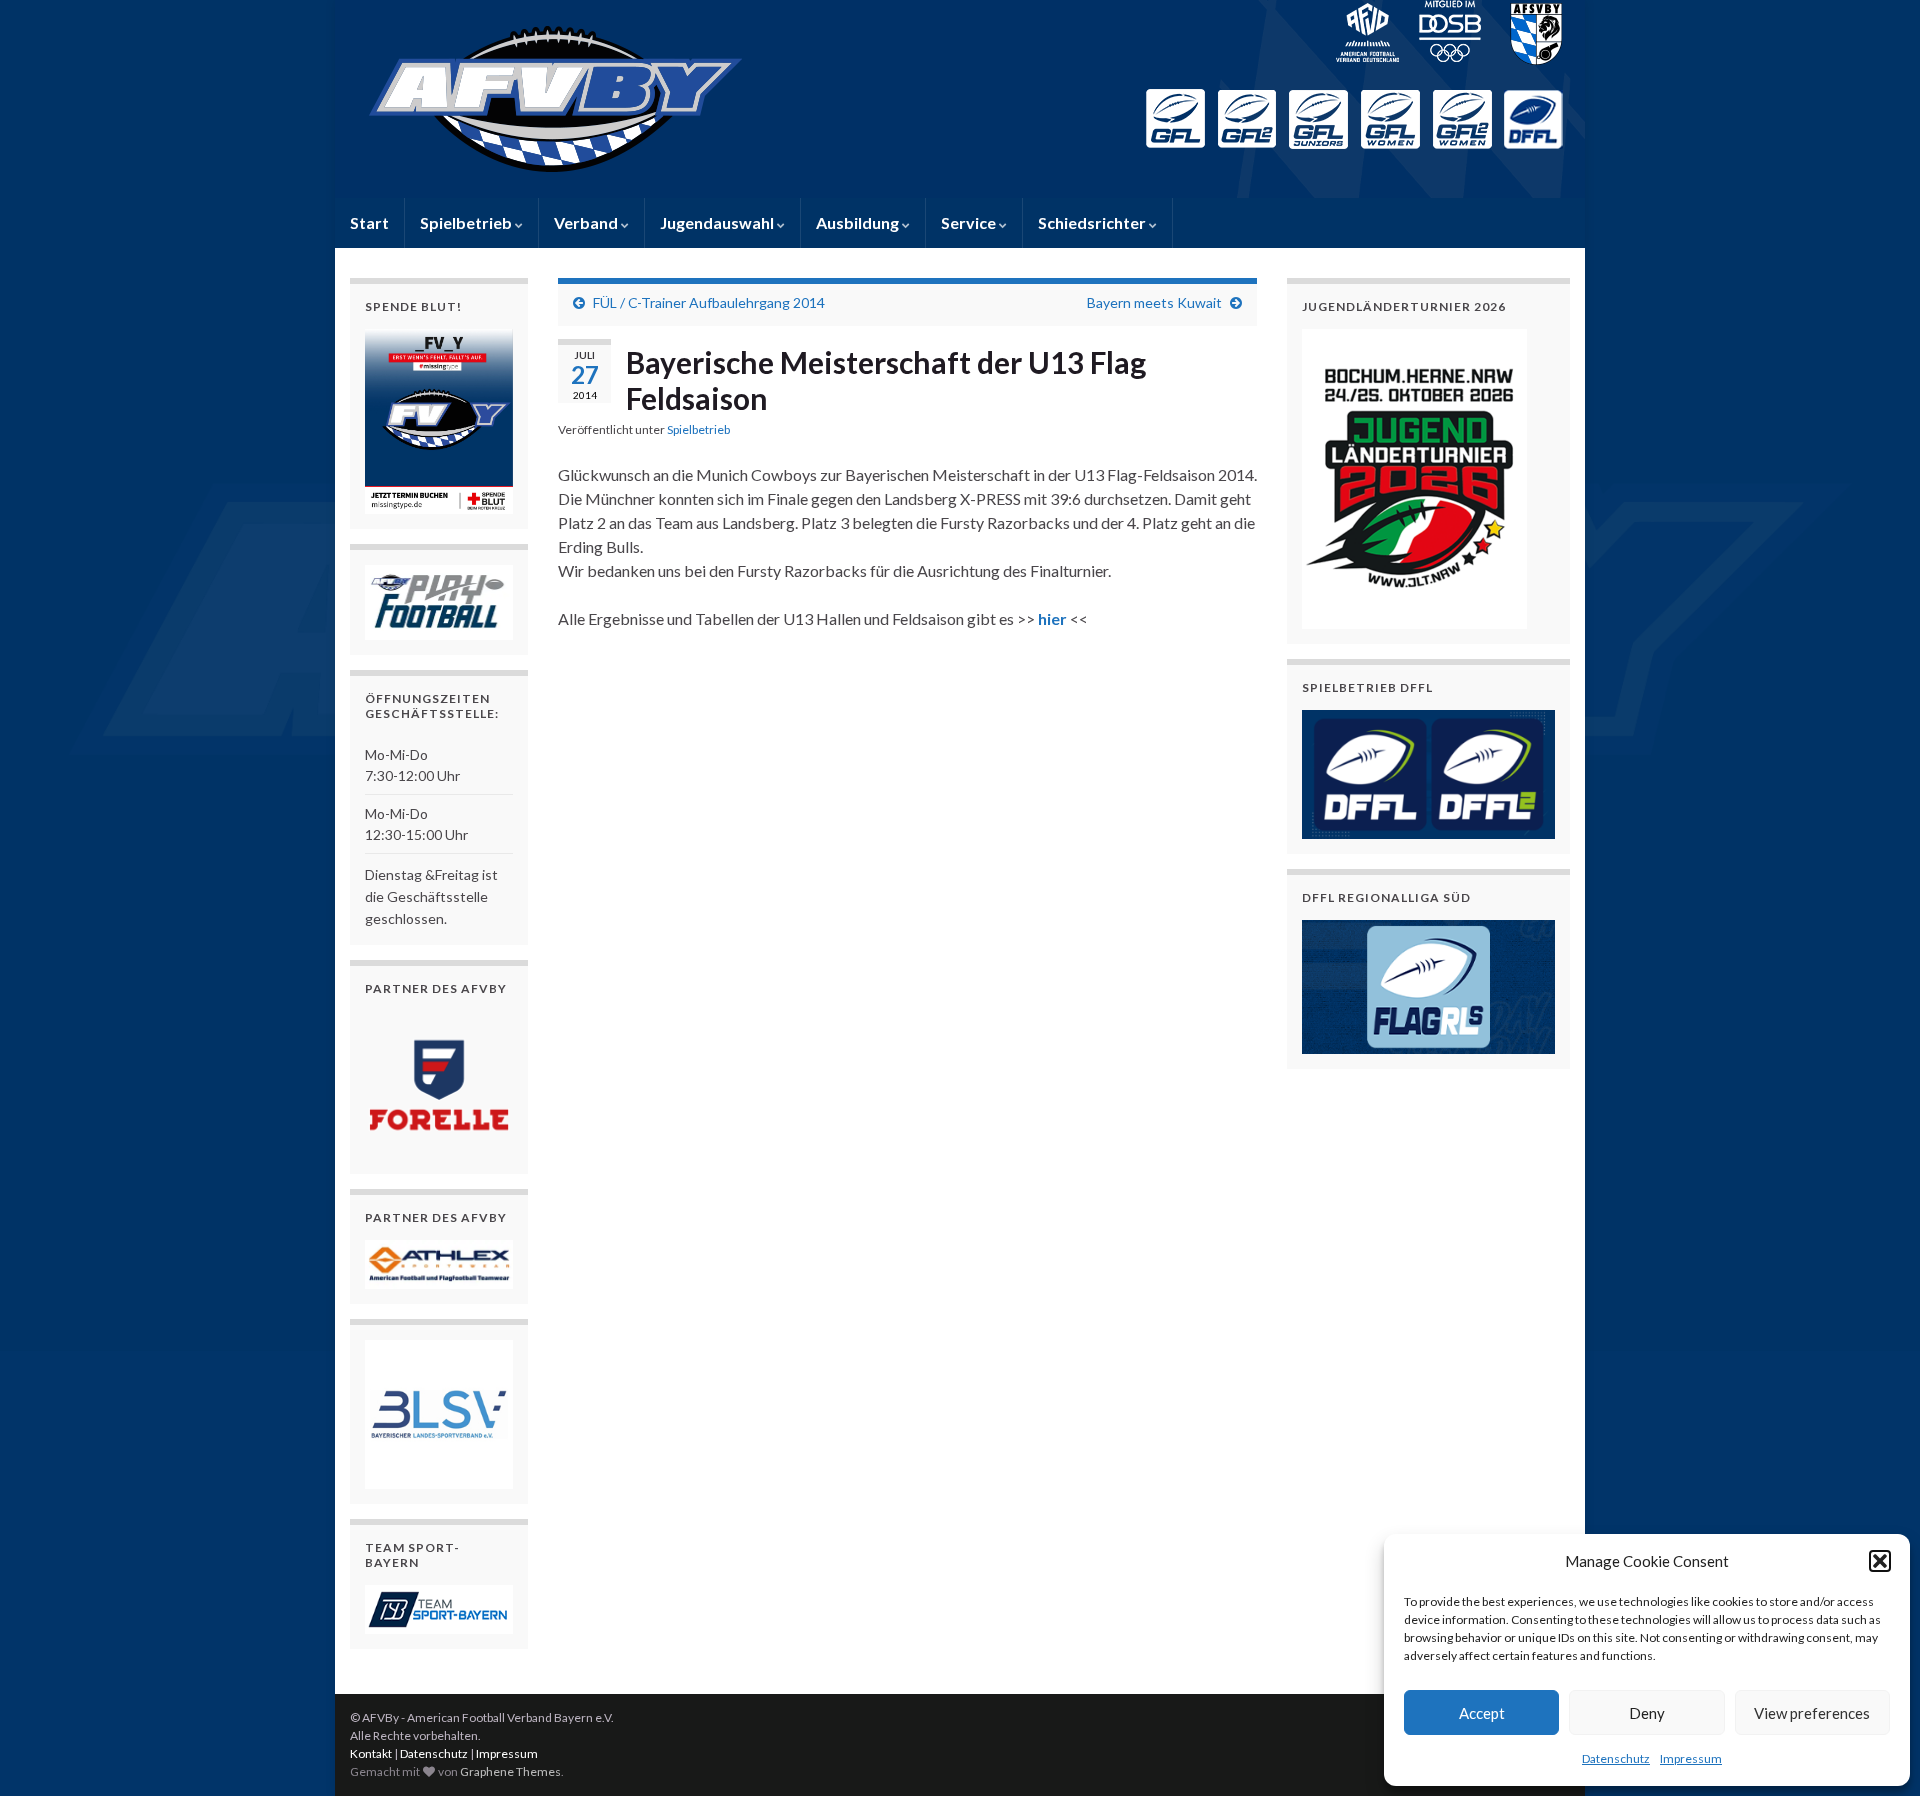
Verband (587, 222)
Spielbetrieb (467, 222)
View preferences (1812, 1713)
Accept (1482, 1713)
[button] (1880, 1561)
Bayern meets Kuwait (1154, 302)
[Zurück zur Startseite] (960, 99)
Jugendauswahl (718, 222)
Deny (1647, 1713)
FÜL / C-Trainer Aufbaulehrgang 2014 (709, 302)
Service (970, 222)
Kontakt (371, 1753)
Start (369, 222)
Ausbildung (859, 222)
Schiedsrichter (1093, 222)
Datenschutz (1616, 1758)
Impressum (1691, 1758)
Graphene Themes (510, 1771)
